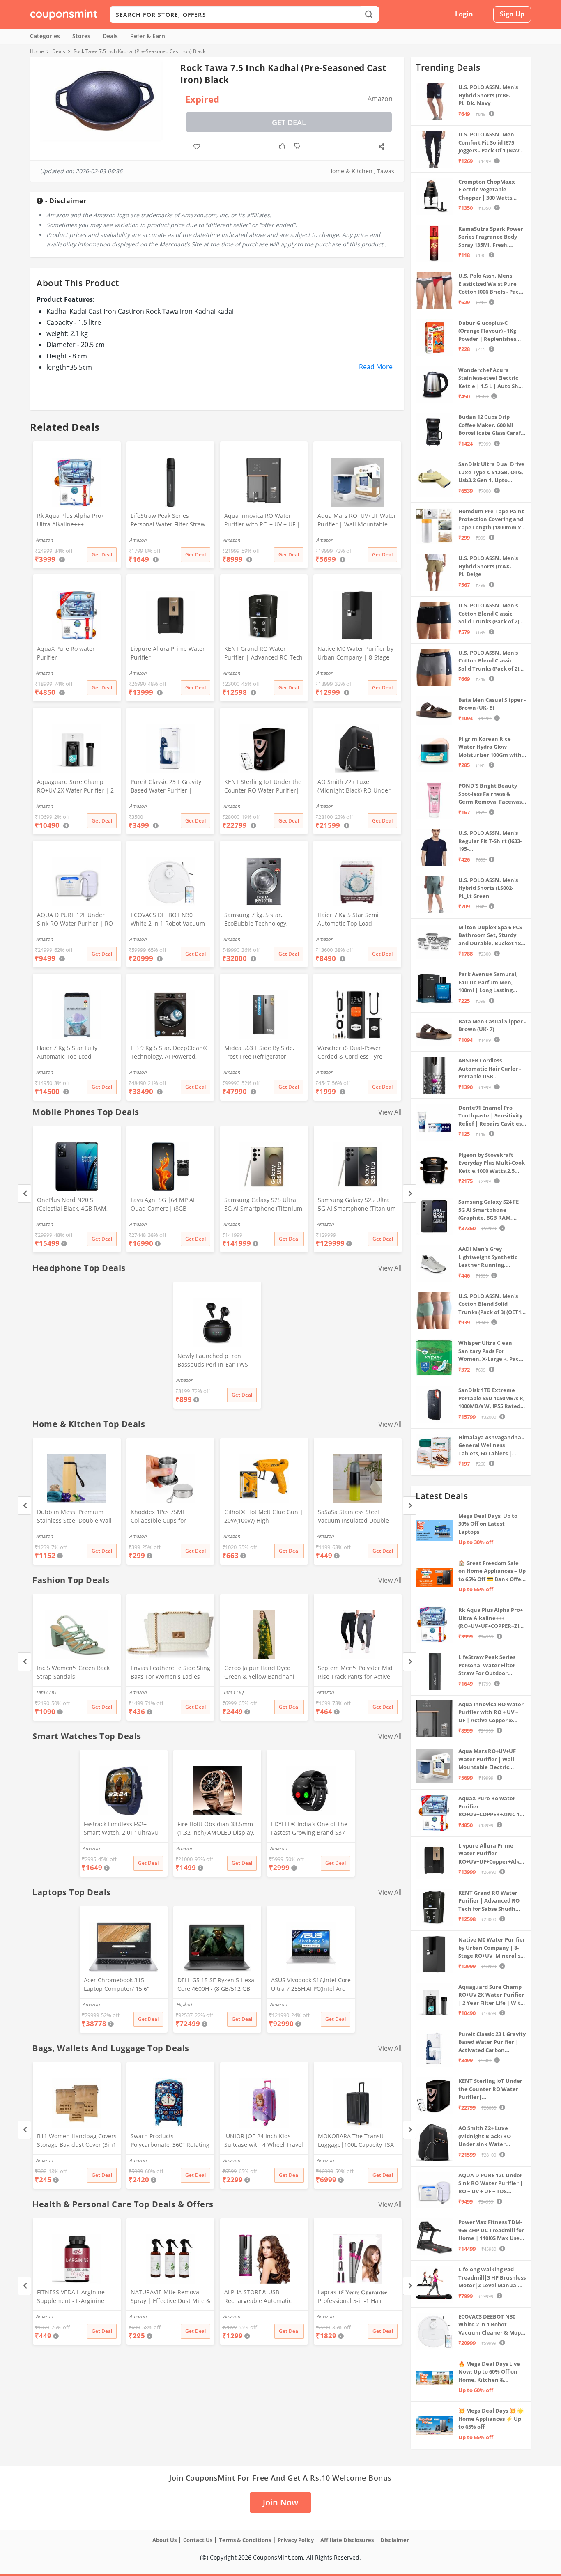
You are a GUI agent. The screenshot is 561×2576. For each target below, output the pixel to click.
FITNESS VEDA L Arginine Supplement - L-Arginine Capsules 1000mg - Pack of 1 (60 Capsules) (76, 2297)
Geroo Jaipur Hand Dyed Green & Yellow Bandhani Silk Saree (259, 1673)
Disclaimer (395, 2540)
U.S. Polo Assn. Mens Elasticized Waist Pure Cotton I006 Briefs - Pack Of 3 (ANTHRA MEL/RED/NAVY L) (490, 284)
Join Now (280, 2502)
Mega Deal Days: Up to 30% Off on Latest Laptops (488, 1524)
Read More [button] (376, 367)
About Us (164, 2540)
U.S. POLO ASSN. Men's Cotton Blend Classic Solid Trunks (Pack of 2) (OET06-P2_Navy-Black (489, 614)
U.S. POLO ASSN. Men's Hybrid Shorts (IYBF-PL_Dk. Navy (488, 95)
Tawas (386, 171)
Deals (110, 36)
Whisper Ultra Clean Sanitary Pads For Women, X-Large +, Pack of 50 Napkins (490, 1351)
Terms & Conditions (245, 2540)
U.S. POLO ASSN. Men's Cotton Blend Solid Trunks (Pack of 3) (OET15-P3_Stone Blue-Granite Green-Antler (492, 1304)
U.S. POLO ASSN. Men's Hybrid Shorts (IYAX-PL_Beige (488, 566)
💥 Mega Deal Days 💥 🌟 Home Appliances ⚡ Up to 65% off (491, 2419)
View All (390, 1112)
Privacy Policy (296, 2540)
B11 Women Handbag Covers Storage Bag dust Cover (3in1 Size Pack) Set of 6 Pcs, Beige (77, 2141)
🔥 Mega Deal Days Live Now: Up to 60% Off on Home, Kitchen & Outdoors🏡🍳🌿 (489, 2372)
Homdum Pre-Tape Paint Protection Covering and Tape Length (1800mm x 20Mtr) (491, 520)
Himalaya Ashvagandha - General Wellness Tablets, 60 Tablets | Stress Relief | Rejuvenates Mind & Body (491, 1446)
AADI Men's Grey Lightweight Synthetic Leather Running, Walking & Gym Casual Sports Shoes (488, 1257)
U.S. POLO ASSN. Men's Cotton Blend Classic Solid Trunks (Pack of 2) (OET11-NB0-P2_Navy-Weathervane (489, 661)
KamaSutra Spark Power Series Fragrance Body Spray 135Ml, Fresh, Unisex (491, 237)
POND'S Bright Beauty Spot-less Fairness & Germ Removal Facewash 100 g (492, 794)
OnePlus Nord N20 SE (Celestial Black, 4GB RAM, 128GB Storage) (72, 1205)
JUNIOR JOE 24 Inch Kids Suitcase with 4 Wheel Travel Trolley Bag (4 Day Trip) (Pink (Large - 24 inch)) (264, 2141)
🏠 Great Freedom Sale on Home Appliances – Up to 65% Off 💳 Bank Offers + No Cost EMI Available (492, 1571)
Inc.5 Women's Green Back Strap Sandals (73, 1672)
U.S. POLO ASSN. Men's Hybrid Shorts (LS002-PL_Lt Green (488, 888)
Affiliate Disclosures (347, 2540)
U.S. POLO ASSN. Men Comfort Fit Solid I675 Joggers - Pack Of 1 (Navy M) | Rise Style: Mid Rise (490, 143)
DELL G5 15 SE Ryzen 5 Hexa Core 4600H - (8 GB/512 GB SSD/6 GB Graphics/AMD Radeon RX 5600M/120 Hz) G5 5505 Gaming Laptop (216, 1985)
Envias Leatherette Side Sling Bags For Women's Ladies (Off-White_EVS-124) (170, 1673)
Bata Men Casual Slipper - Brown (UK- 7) (492, 1025)
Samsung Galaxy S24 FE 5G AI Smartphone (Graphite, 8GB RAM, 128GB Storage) (489, 1210)
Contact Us (198, 2540)
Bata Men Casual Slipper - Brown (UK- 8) (492, 704)
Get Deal (289, 122)
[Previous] (24, 1194)
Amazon (44, 1224)
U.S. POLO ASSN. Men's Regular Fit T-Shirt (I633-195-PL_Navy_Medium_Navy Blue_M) (490, 841)
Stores (81, 36)
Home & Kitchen (350, 171)
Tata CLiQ (46, 1692)
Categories (45, 36)
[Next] (410, 1194)
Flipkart (184, 2004)
